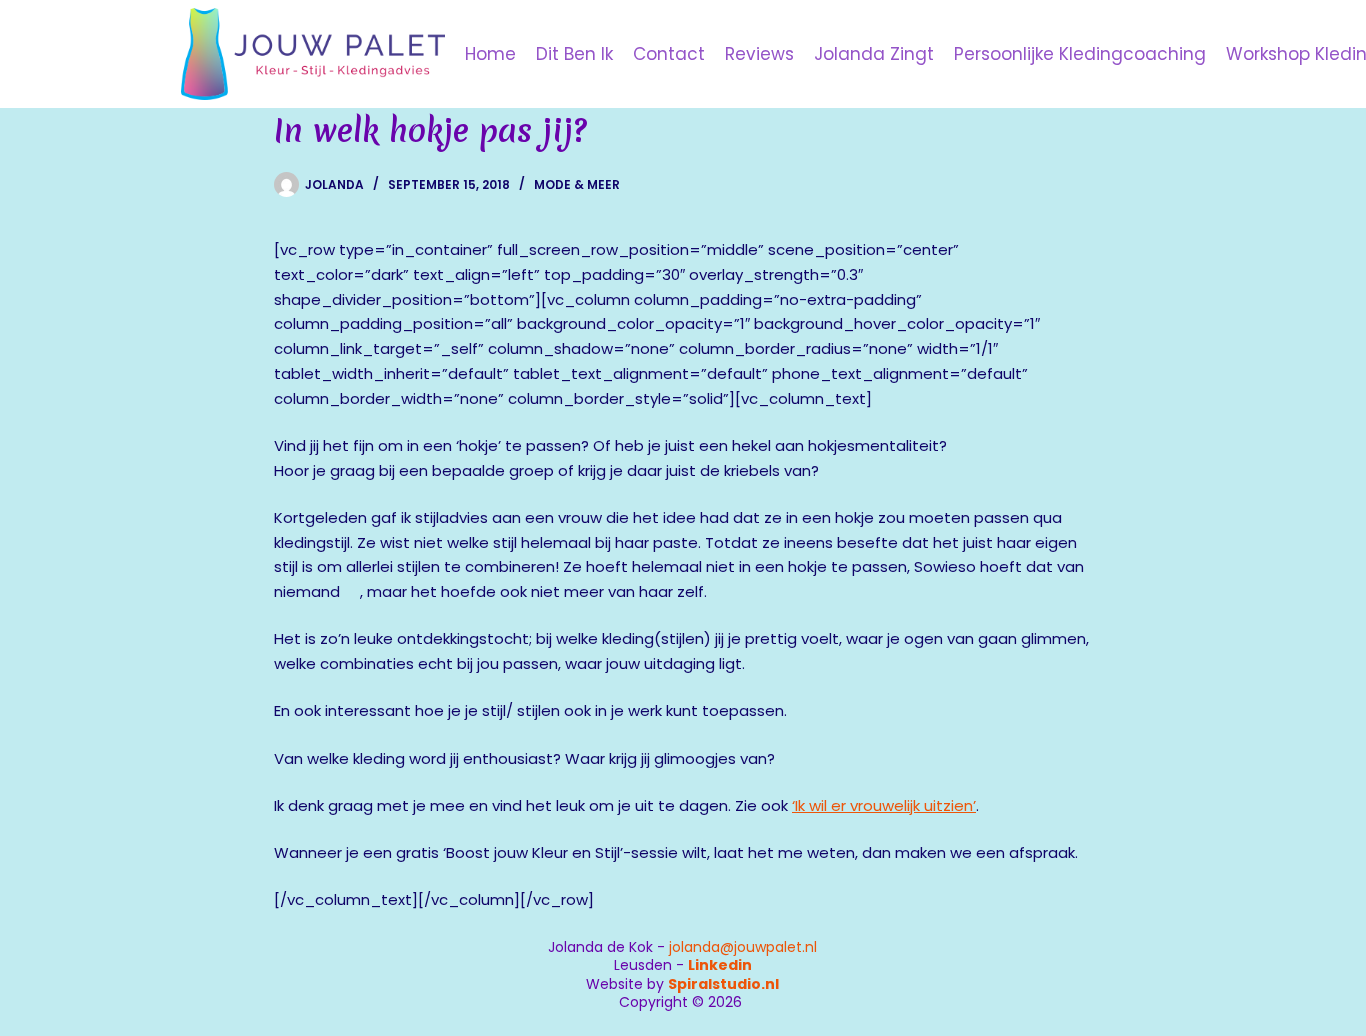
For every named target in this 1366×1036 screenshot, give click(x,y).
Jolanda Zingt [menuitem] (874, 54)
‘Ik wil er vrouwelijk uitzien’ (884, 805)
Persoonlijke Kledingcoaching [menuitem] (1080, 54)
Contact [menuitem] (669, 54)
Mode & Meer (577, 184)
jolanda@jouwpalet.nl (743, 947)
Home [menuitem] (490, 54)
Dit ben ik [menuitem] (574, 54)
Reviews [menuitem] (759, 54)
